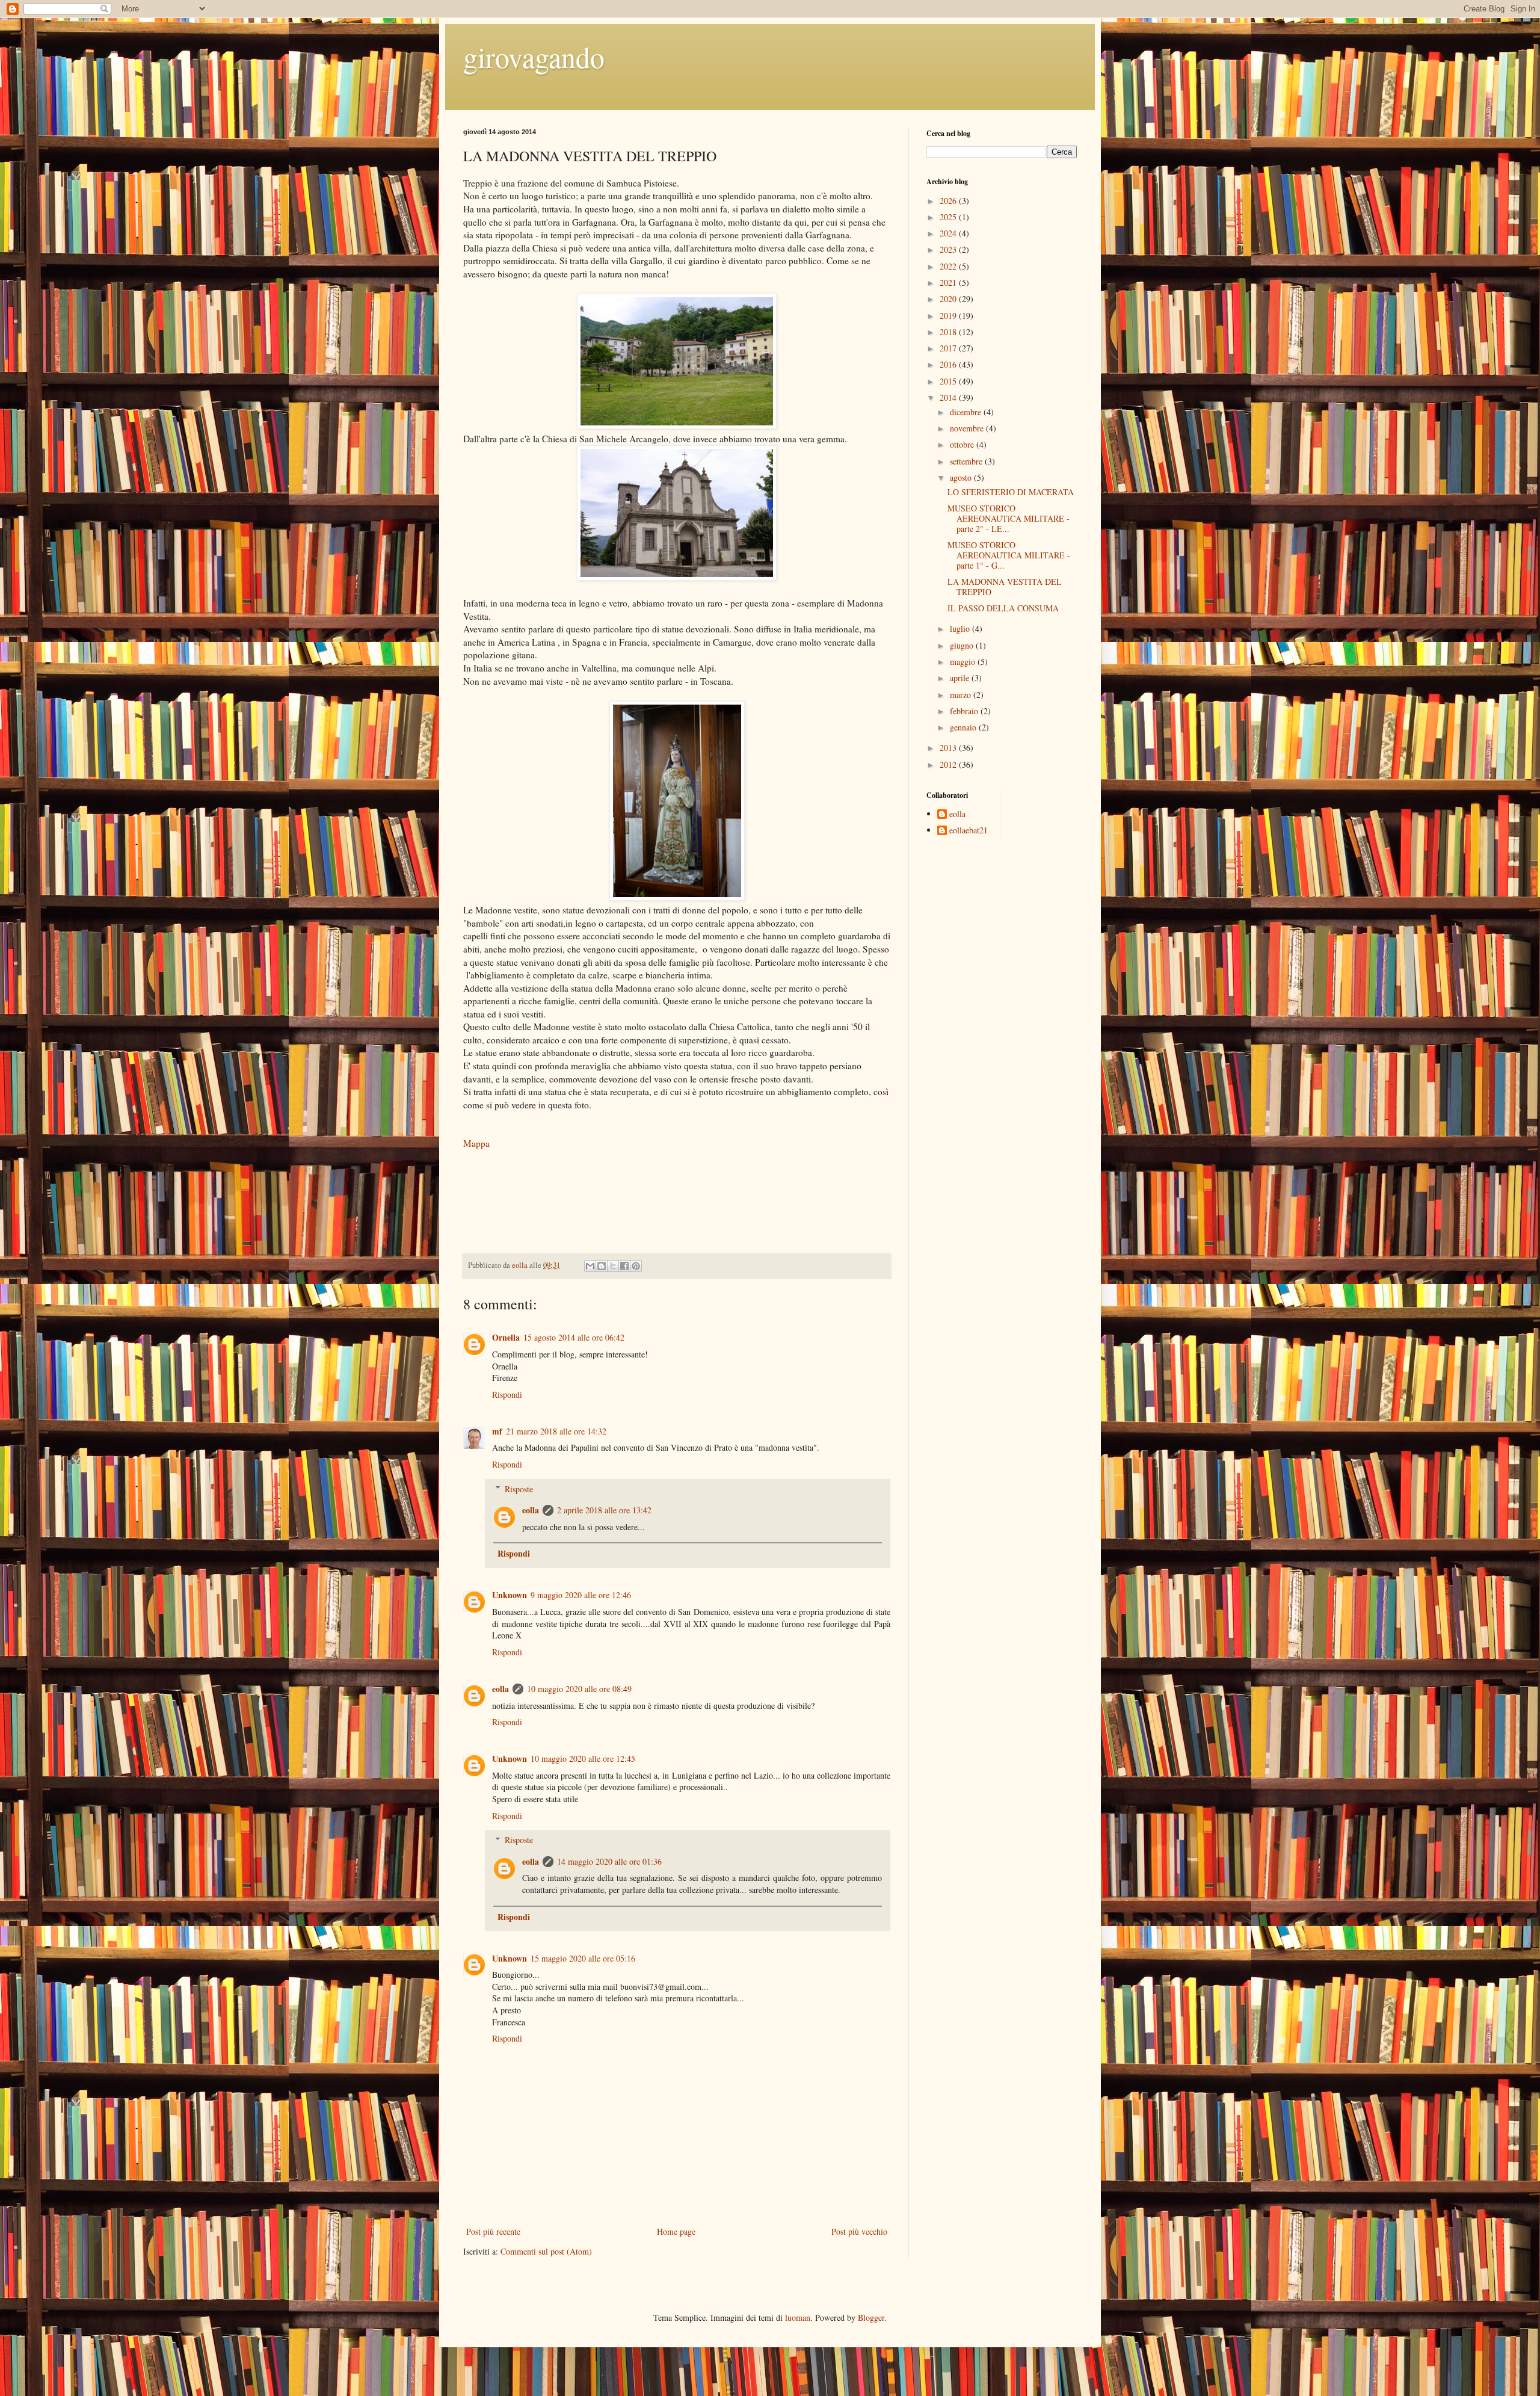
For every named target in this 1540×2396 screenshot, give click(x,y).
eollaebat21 (969, 831)
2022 (949, 266)
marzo (962, 695)
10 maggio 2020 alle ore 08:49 (579, 1689)
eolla (531, 1510)
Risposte (519, 1489)
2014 (949, 397)
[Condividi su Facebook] (624, 1266)
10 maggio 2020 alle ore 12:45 (583, 1758)
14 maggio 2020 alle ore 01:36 (609, 1861)
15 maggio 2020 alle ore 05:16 (583, 1958)
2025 (949, 217)
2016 (949, 364)
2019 (949, 316)
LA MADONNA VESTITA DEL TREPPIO (1005, 587)
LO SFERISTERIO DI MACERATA (1011, 492)
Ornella (506, 1337)
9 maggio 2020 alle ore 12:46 (581, 1595)
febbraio (965, 711)
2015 (949, 381)
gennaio (964, 727)
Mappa (476, 1143)
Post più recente (493, 2231)
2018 (949, 332)
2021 (949, 283)
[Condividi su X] (613, 1266)
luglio (961, 628)
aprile (961, 678)
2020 (949, 299)
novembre (968, 428)
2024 (949, 233)
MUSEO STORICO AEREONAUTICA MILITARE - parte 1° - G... (1009, 555)
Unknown (510, 1595)
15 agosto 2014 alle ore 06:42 (574, 1337)
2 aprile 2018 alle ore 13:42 (604, 1510)
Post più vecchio (859, 2231)
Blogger (871, 2317)
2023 (949, 249)
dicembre (967, 412)
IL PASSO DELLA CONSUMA (1003, 608)
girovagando (534, 57)
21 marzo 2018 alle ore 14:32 (556, 1431)
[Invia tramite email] (590, 1266)
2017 (949, 348)
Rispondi (507, 1394)
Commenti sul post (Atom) (546, 2251)
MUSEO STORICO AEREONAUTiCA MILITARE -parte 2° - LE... (1009, 518)
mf (497, 1431)
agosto (962, 477)
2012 (949, 764)
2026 (949, 201)
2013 (949, 748)
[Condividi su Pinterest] (636, 1266)
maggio (964, 662)
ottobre (963, 444)
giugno (963, 645)
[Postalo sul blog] (602, 1266)
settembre (967, 461)
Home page (676, 2231)
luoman (798, 2317)
